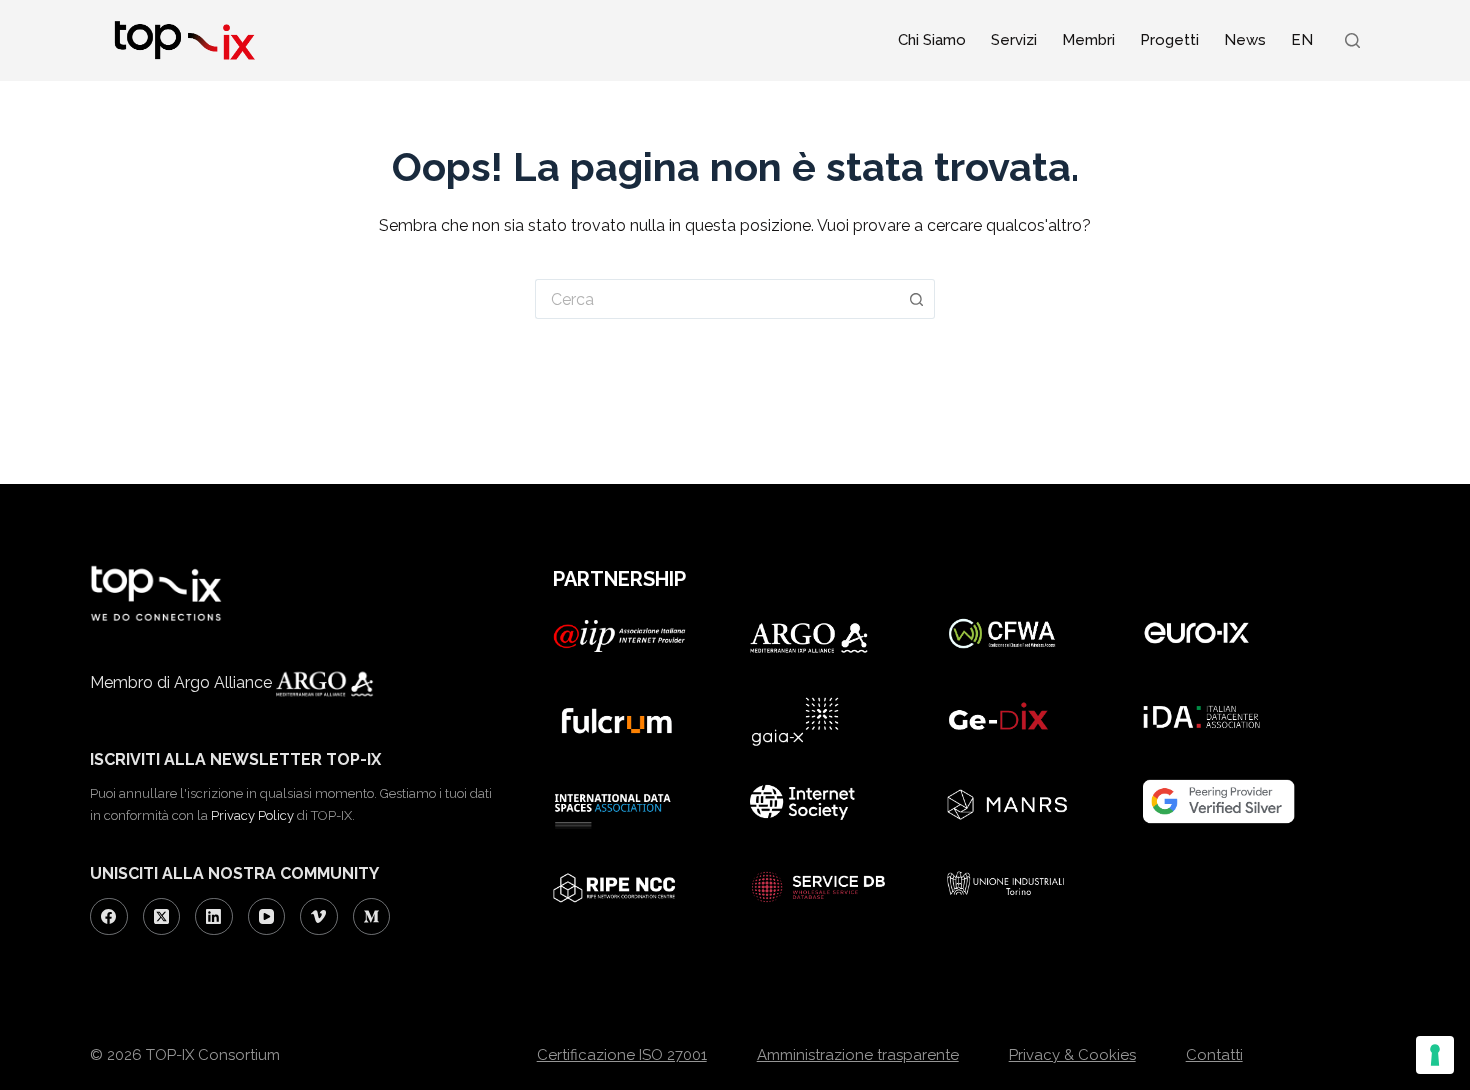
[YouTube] (267, 917)
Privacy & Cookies (1072, 1055)
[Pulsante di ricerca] (917, 299)
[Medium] (372, 917)
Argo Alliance (225, 682)
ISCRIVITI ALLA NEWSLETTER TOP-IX (235, 759)
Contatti (1214, 1055)
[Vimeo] (319, 917)
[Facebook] (109, 917)
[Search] (1352, 40)
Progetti (1169, 40)
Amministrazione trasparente (858, 1055)
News (1245, 40)
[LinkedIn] (214, 917)
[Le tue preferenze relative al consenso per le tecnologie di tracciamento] (1435, 1055)
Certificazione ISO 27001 (622, 1055)
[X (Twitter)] (162, 917)
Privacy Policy (252, 815)
